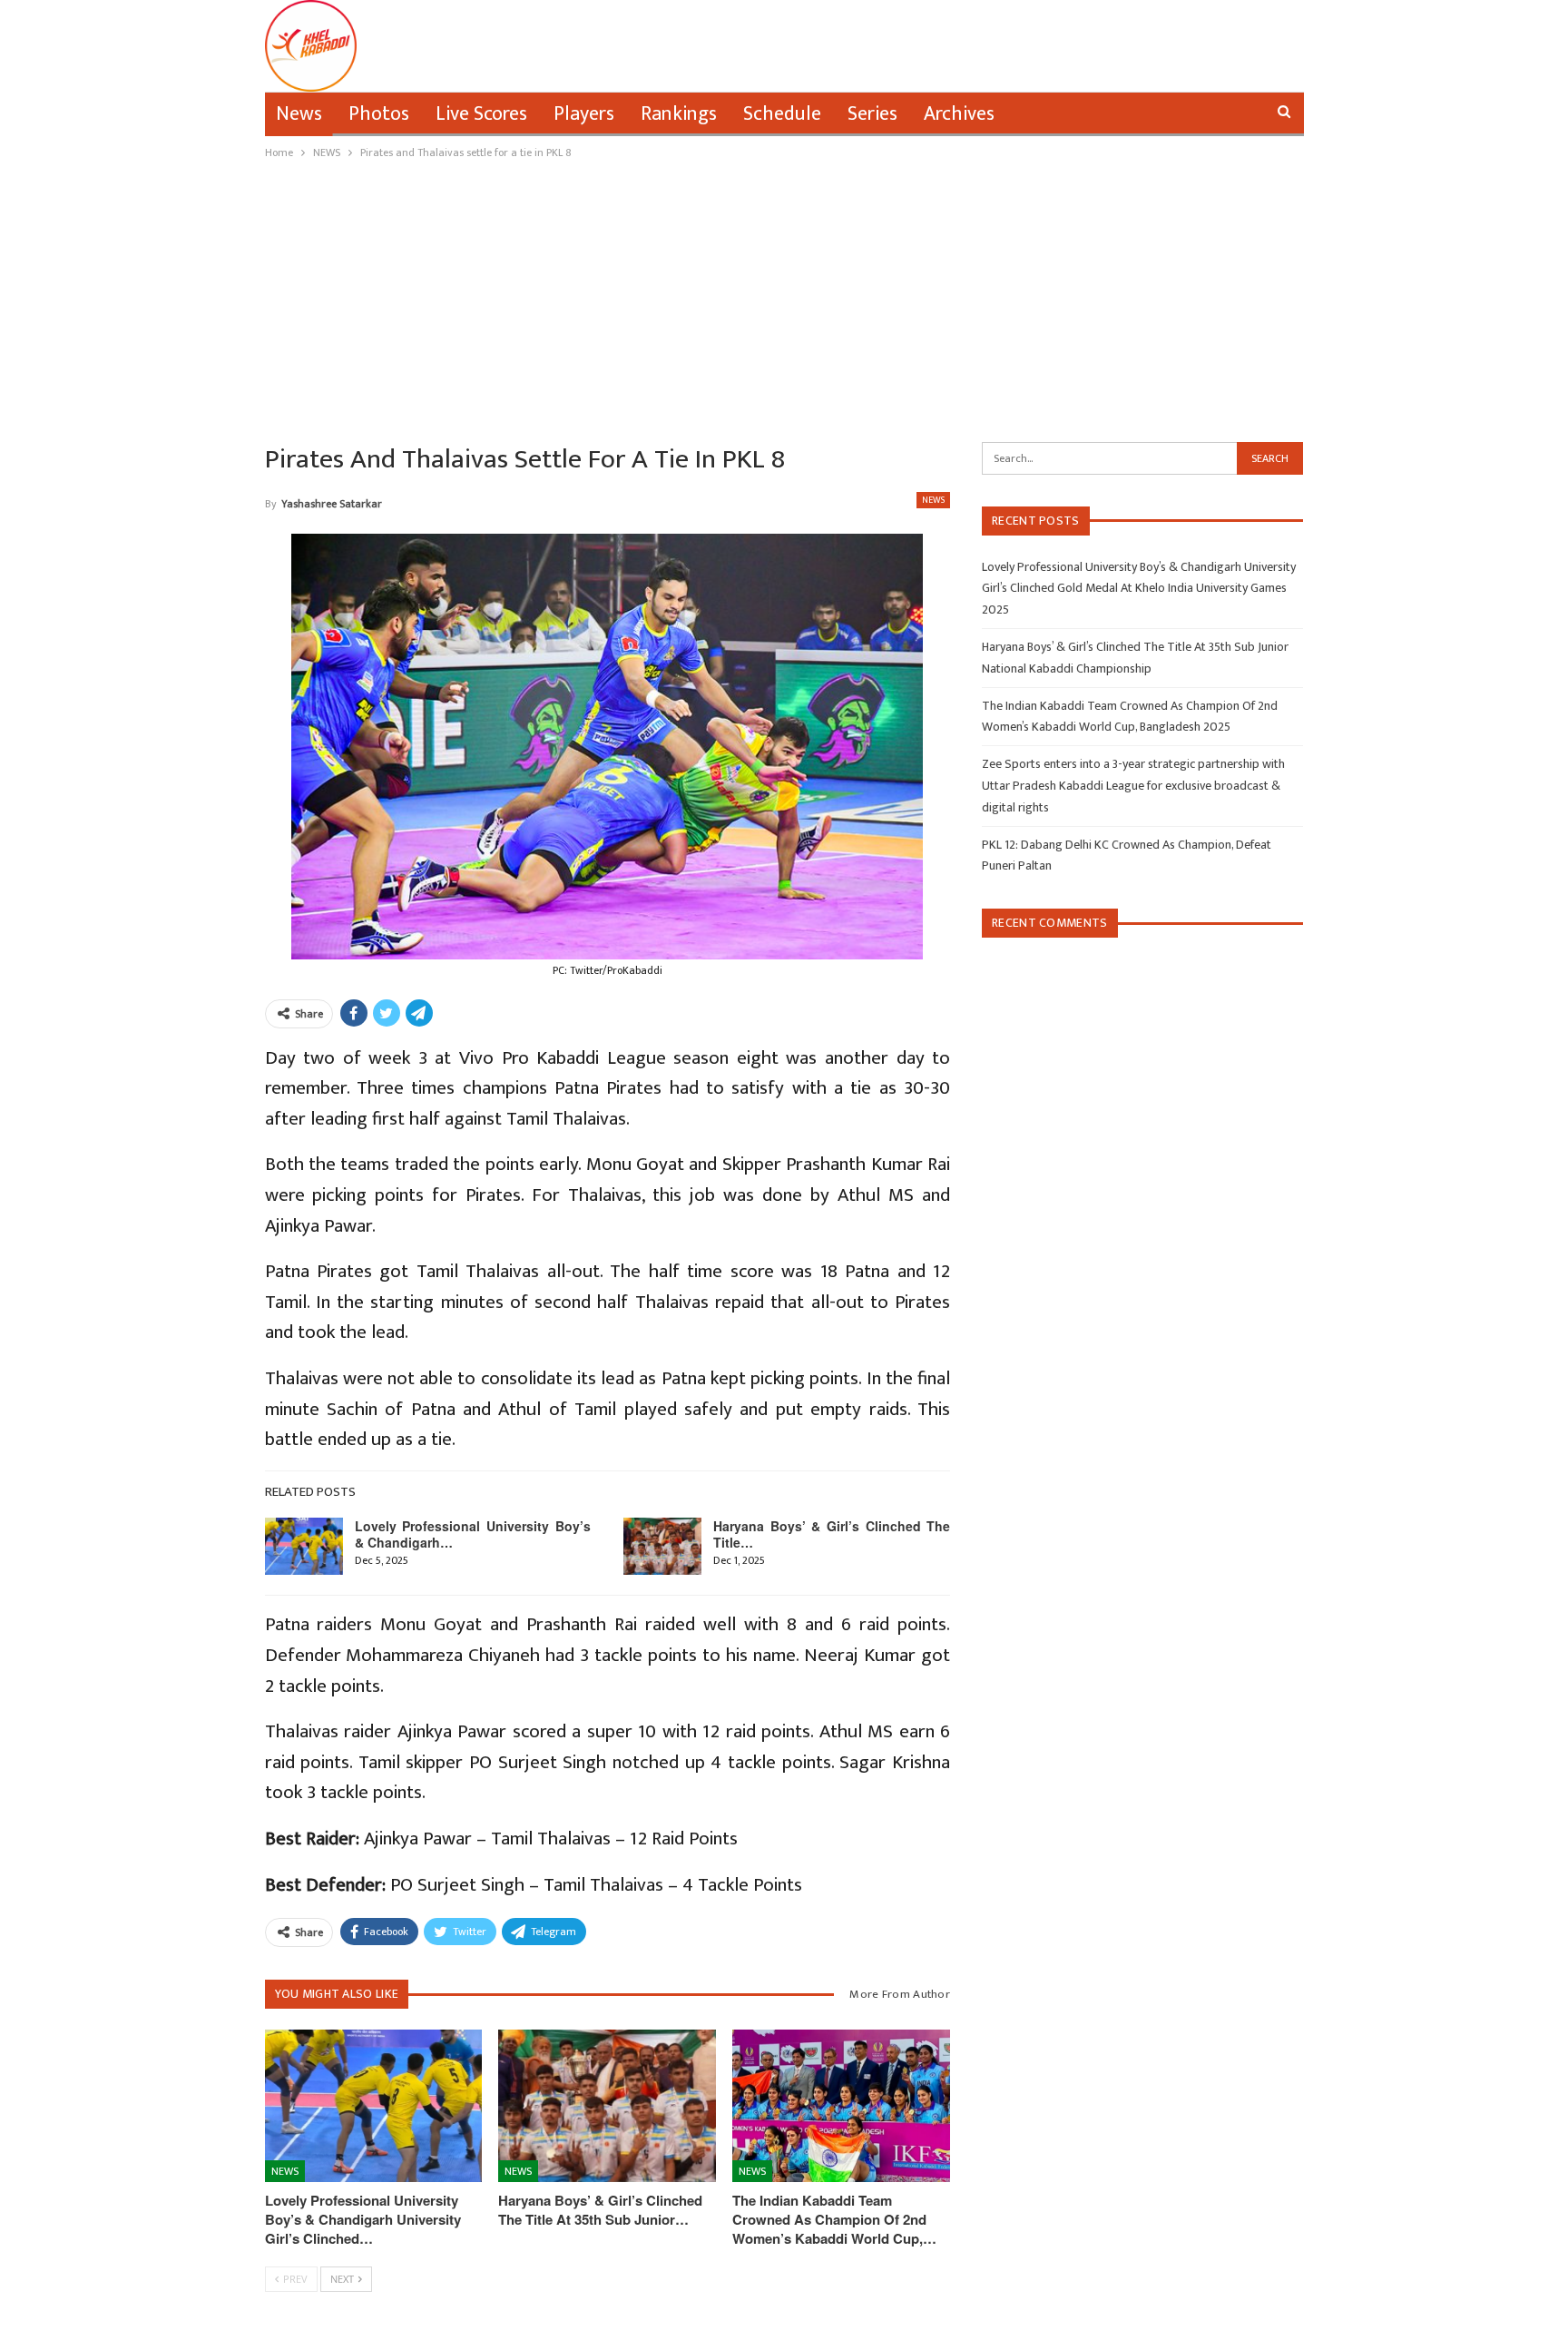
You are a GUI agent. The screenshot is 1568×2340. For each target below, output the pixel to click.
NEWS (933, 500)
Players (584, 114)
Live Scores (481, 114)
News (299, 114)
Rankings (679, 114)
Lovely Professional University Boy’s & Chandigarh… (473, 1534)
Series (872, 114)
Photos (379, 114)
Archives (959, 114)
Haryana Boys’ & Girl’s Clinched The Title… (832, 1534)
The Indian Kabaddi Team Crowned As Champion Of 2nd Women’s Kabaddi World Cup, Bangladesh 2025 (1130, 717)
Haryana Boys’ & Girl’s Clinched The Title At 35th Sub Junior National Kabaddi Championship (1135, 658)
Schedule (782, 114)
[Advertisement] (784, 299)
